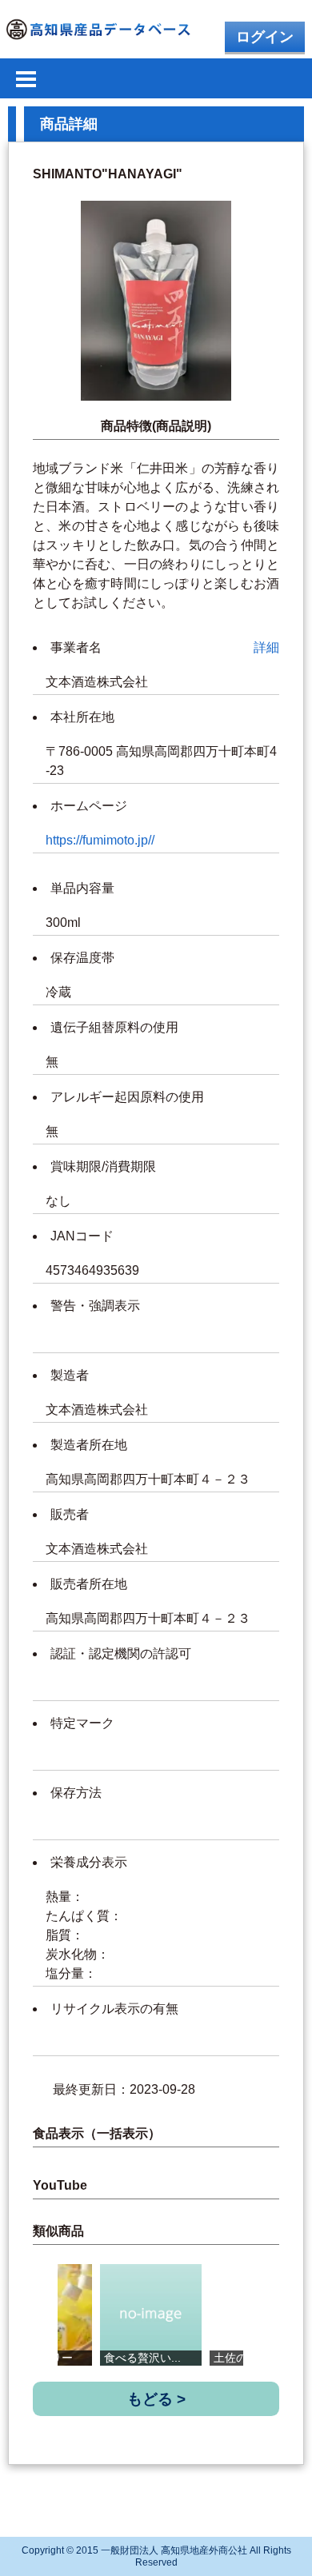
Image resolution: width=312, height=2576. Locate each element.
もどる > (156, 2399)
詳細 (266, 647)
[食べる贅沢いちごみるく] (151, 2315)
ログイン (265, 37)
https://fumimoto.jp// (100, 840)
